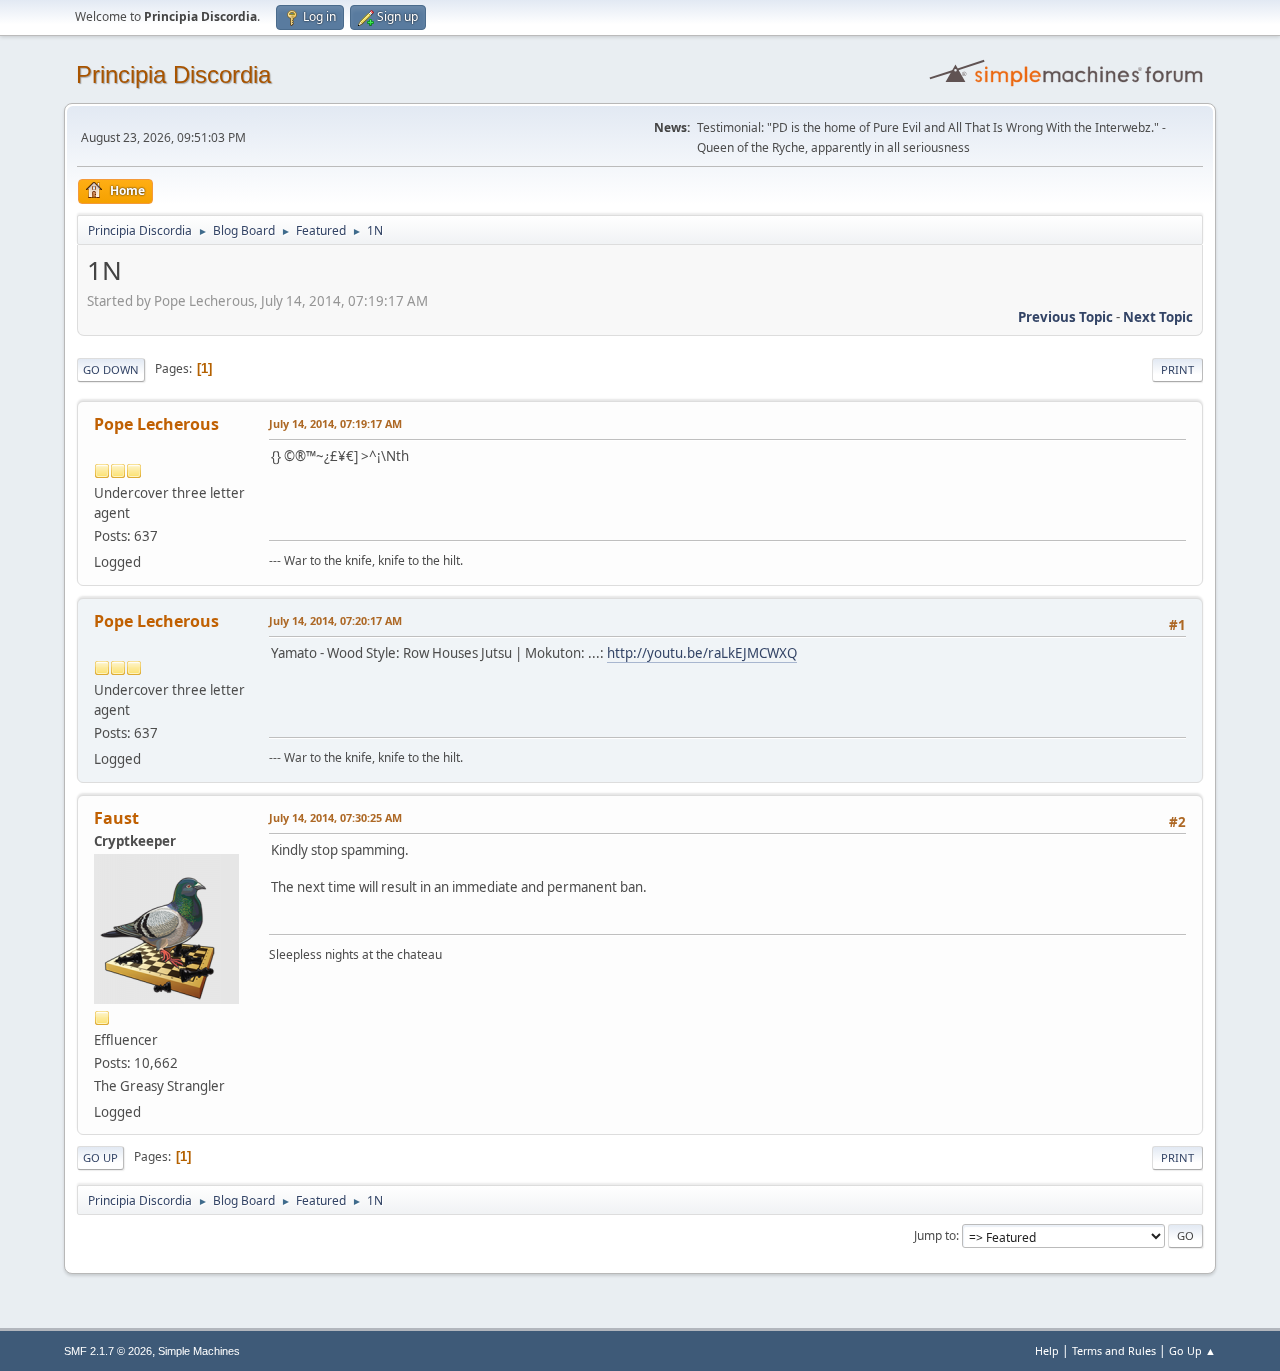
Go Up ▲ (1192, 1350)
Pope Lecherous (156, 424)
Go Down (111, 369)
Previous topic (1065, 317)
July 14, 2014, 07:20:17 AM (335, 620)
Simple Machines (199, 1351)
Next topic (1158, 317)
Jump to (935, 1235)
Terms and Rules (1114, 1350)
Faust (116, 818)
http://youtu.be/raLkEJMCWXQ (702, 653)
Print (1177, 369)
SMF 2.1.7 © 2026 (108, 1351)
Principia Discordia (173, 74)
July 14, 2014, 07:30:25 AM (335, 817)
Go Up (100, 1157)
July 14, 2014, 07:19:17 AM (335, 423)
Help (1047, 1350)
